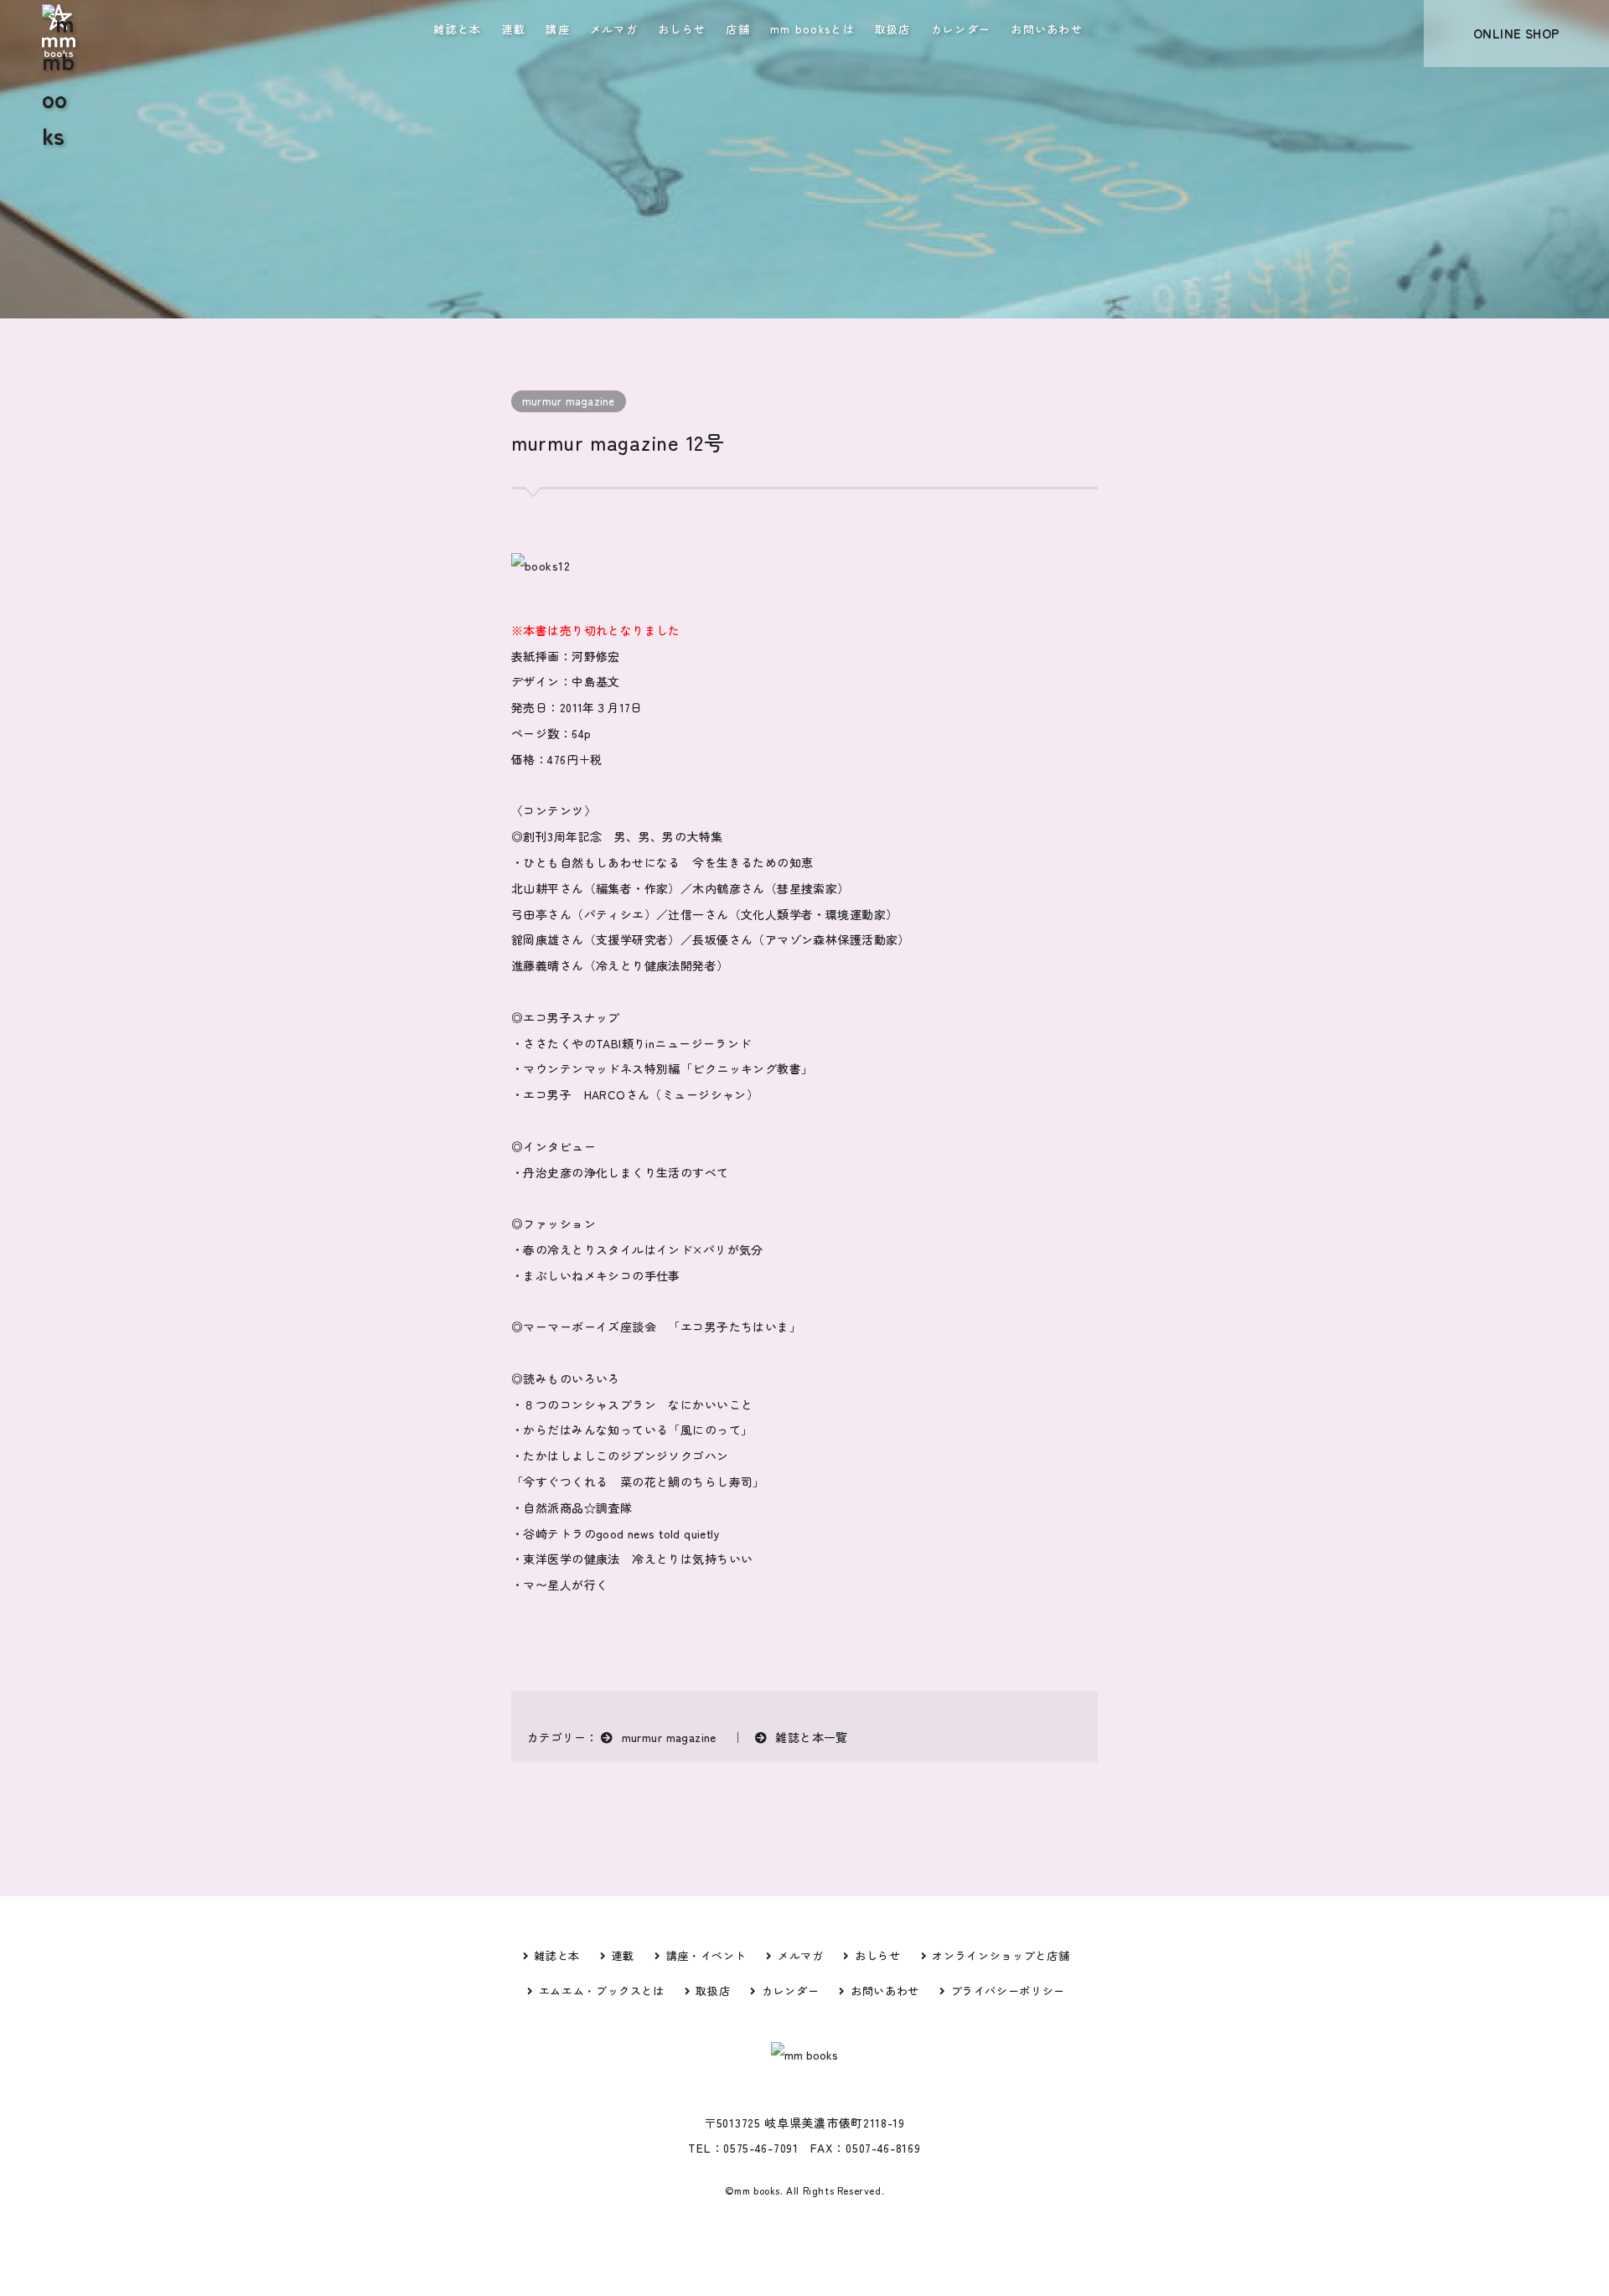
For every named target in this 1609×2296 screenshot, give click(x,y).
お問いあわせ (1047, 29)
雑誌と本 (457, 29)
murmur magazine (569, 401)
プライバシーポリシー (1008, 1991)
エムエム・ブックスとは (602, 1991)
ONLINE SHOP (1517, 33)
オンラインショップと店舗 (1001, 1955)
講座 (558, 29)
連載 (514, 29)
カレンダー (961, 29)
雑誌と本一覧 (812, 1737)
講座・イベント (706, 1955)
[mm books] (59, 23)
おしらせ (682, 29)
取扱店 (893, 29)
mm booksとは (812, 29)
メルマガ (614, 29)
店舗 (738, 29)
